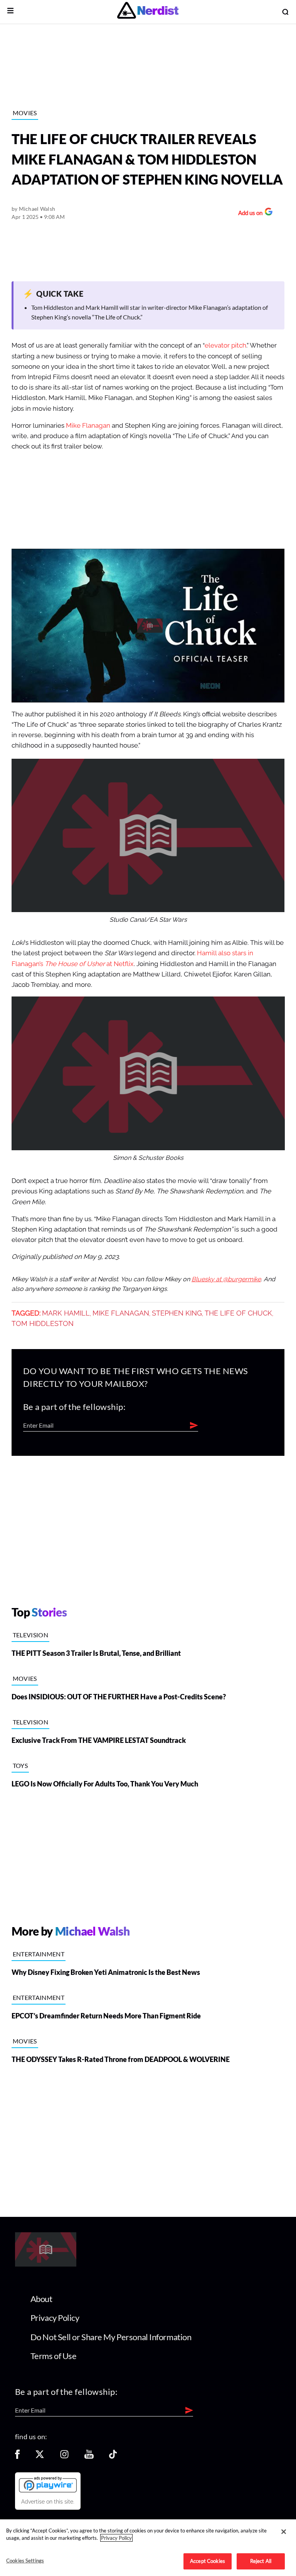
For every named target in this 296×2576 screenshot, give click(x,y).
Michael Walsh (37, 209)
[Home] (46, 2264)
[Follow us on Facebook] (17, 2457)
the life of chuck (238, 1313)
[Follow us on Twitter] (40, 2457)
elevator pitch (225, 345)
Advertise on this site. (48, 2502)
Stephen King (177, 1313)
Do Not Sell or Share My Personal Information (111, 2337)
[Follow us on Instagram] (64, 2457)
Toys (20, 1765)
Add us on (248, 214)
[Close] (284, 2532)
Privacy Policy (55, 2318)
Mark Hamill (66, 1313)
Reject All (261, 2561)
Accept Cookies (208, 2561)
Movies (25, 113)
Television (30, 1635)
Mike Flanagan (88, 426)
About (41, 2299)
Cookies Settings (25, 2561)
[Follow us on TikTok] (113, 2457)
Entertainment (39, 1954)
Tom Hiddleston (43, 1324)
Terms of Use (54, 2356)
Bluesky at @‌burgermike (226, 1279)
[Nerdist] (148, 12)
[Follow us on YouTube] (89, 2457)
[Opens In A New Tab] (48, 2484)
